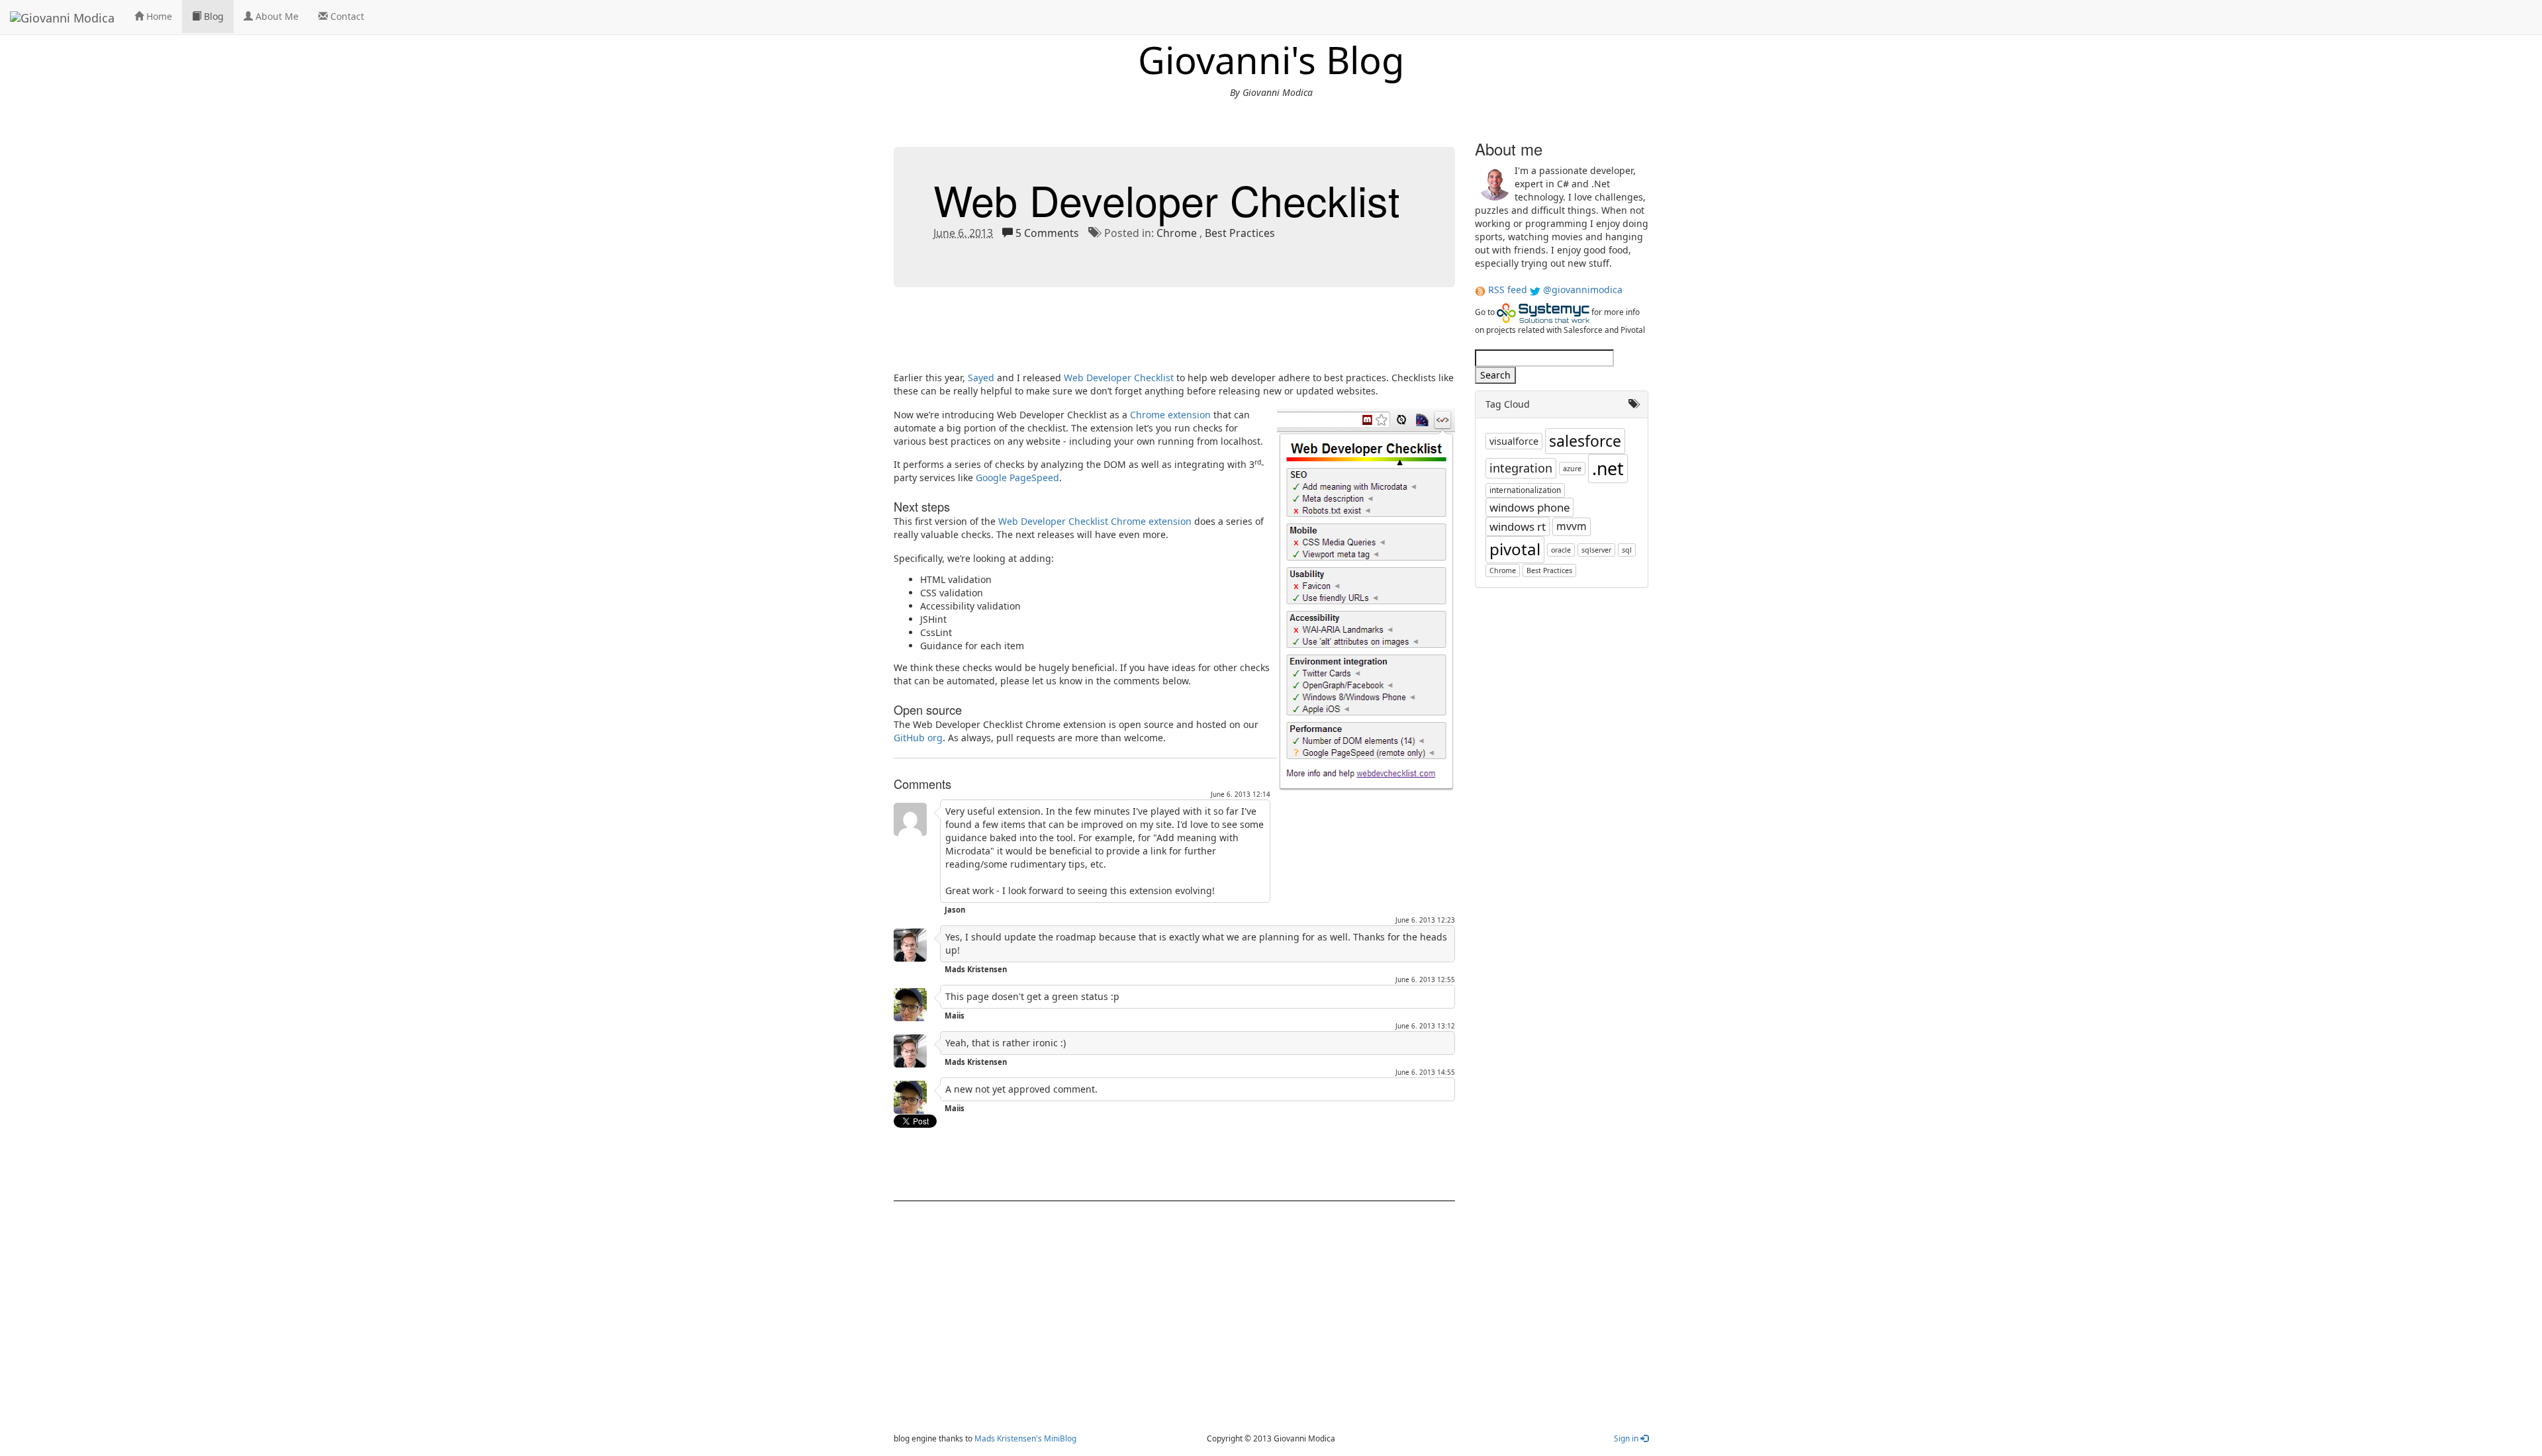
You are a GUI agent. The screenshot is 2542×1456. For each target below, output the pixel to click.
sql (1627, 550)
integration (1521, 468)
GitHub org (918, 738)
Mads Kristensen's (1008, 1438)
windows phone (1530, 507)
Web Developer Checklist (1167, 199)
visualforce (1514, 441)
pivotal (1515, 549)
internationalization (1525, 490)
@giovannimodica (1583, 290)
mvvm (1572, 526)
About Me (276, 16)
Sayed (981, 378)
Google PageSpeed (1017, 478)
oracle (1561, 550)
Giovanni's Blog (1271, 60)
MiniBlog (1060, 1438)
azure (1572, 469)
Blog (212, 16)
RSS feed (1508, 290)
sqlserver (1596, 550)
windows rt (1518, 526)
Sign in (1627, 1438)
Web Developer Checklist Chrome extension (1095, 521)
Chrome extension (1170, 415)
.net (1608, 469)
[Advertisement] (1135, 337)
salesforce (1585, 441)
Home (158, 16)
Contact (346, 16)
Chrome (1177, 233)
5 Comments (1047, 233)
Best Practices (1240, 233)
